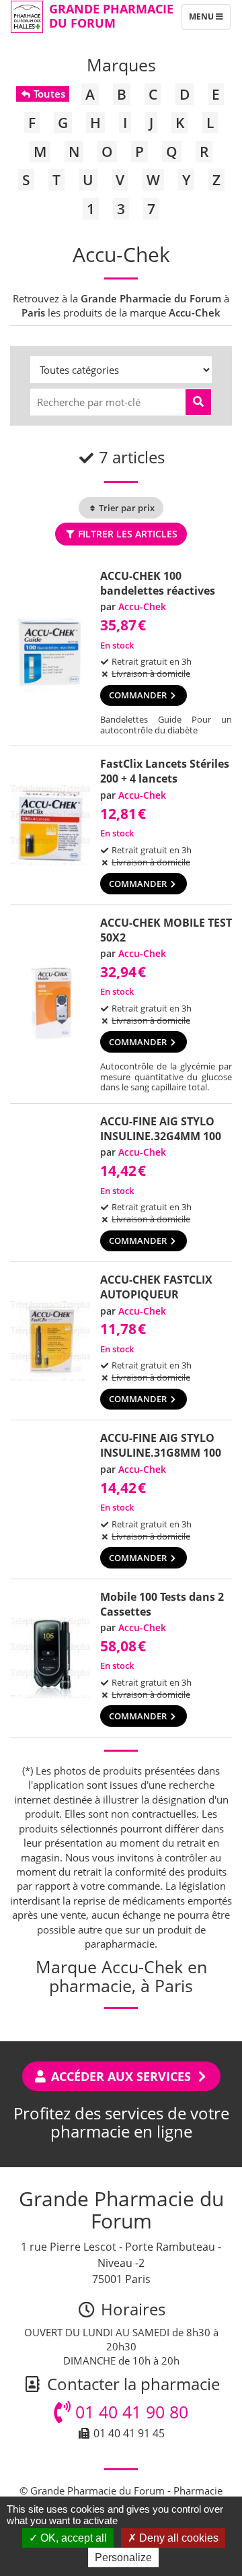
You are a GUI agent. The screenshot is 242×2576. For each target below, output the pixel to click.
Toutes (48, 94)
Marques (121, 65)
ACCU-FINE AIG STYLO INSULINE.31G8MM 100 (161, 1445)
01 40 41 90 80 (129, 2412)
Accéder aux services (121, 2076)
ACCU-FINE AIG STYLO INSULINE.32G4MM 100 (161, 1129)
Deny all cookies (177, 2538)
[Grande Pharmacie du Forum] (27, 17)
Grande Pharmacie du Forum (111, 16)
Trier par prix (126, 508)
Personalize (123, 2557)
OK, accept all (72, 2538)
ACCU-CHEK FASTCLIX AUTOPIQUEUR (156, 1287)
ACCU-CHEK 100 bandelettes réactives (158, 583)
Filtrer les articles (126, 534)
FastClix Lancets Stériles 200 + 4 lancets (165, 771)
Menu (209, 20)
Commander (139, 695)
